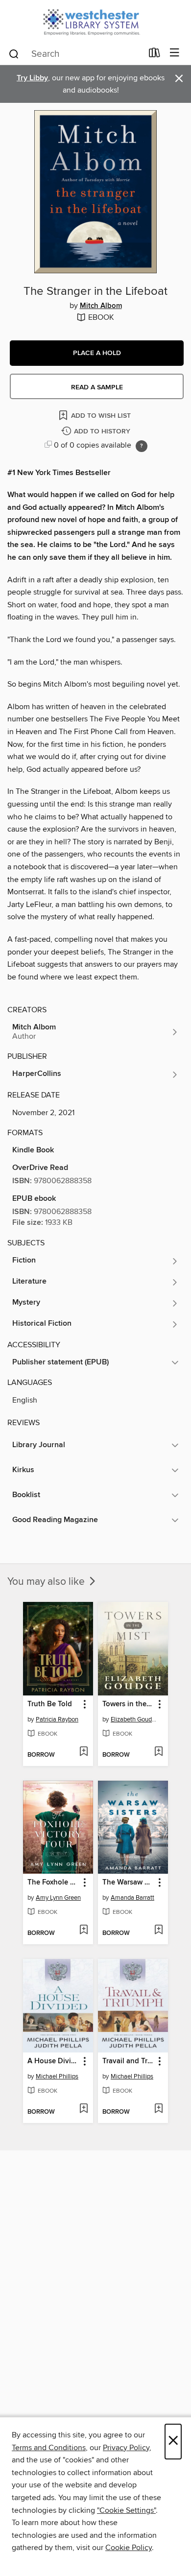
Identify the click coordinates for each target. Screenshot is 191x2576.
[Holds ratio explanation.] (142, 446)
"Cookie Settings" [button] (126, 2510)
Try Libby (32, 78)
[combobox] (75, 54)
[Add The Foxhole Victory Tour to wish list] (84, 1931)
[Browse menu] (175, 53)
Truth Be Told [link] (50, 1704)
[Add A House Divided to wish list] (84, 2109)
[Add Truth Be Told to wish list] (84, 1752)
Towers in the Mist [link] (128, 1704)
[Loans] (155, 55)
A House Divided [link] (53, 2061)
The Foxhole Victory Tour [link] (53, 1883)
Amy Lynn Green (58, 1898)
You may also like (47, 1582)
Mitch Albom (101, 306)
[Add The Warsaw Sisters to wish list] (158, 1931)
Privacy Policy (126, 2448)
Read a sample (97, 387)
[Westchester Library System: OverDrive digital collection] (95, 21)
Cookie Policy (129, 2548)
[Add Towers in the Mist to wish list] (158, 1752)
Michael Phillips (57, 2076)
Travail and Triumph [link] (128, 2061)
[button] (97, 353)
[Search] (14, 53)
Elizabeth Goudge (134, 1719)
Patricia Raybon (57, 1719)
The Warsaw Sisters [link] (128, 1883)
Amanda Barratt (132, 1898)
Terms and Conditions (49, 2448)
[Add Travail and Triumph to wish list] (158, 2109)
